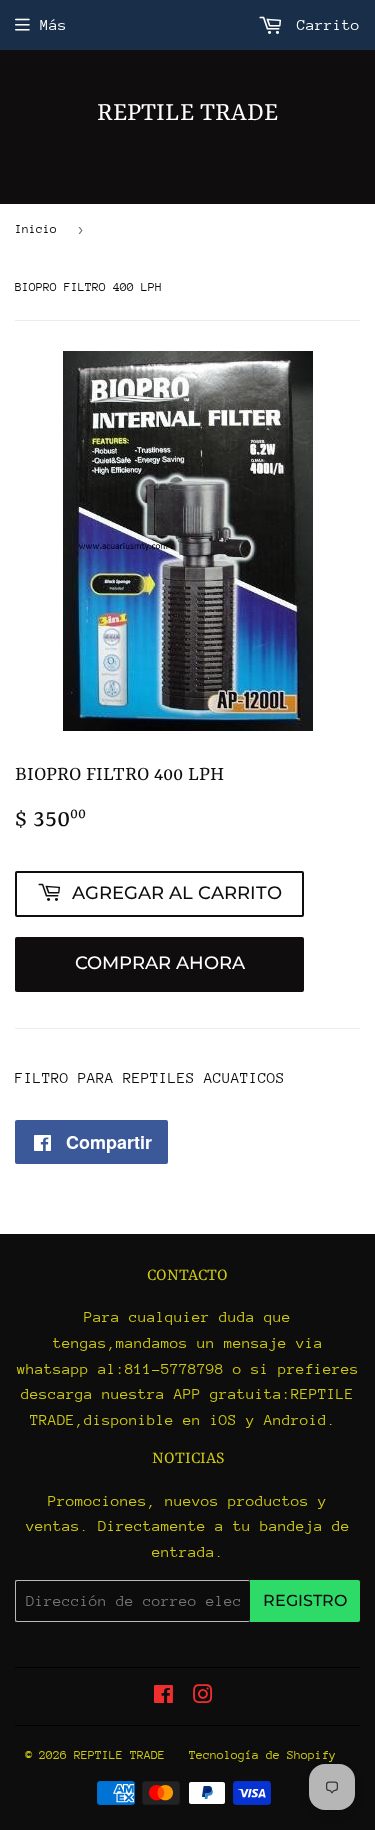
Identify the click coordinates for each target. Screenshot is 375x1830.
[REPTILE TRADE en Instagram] (203, 1696)
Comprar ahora (160, 963)
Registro (305, 1600)
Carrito (324, 24)
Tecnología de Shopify (262, 1755)
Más (53, 24)
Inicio (36, 229)
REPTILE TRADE (187, 114)
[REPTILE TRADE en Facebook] (163, 1696)
